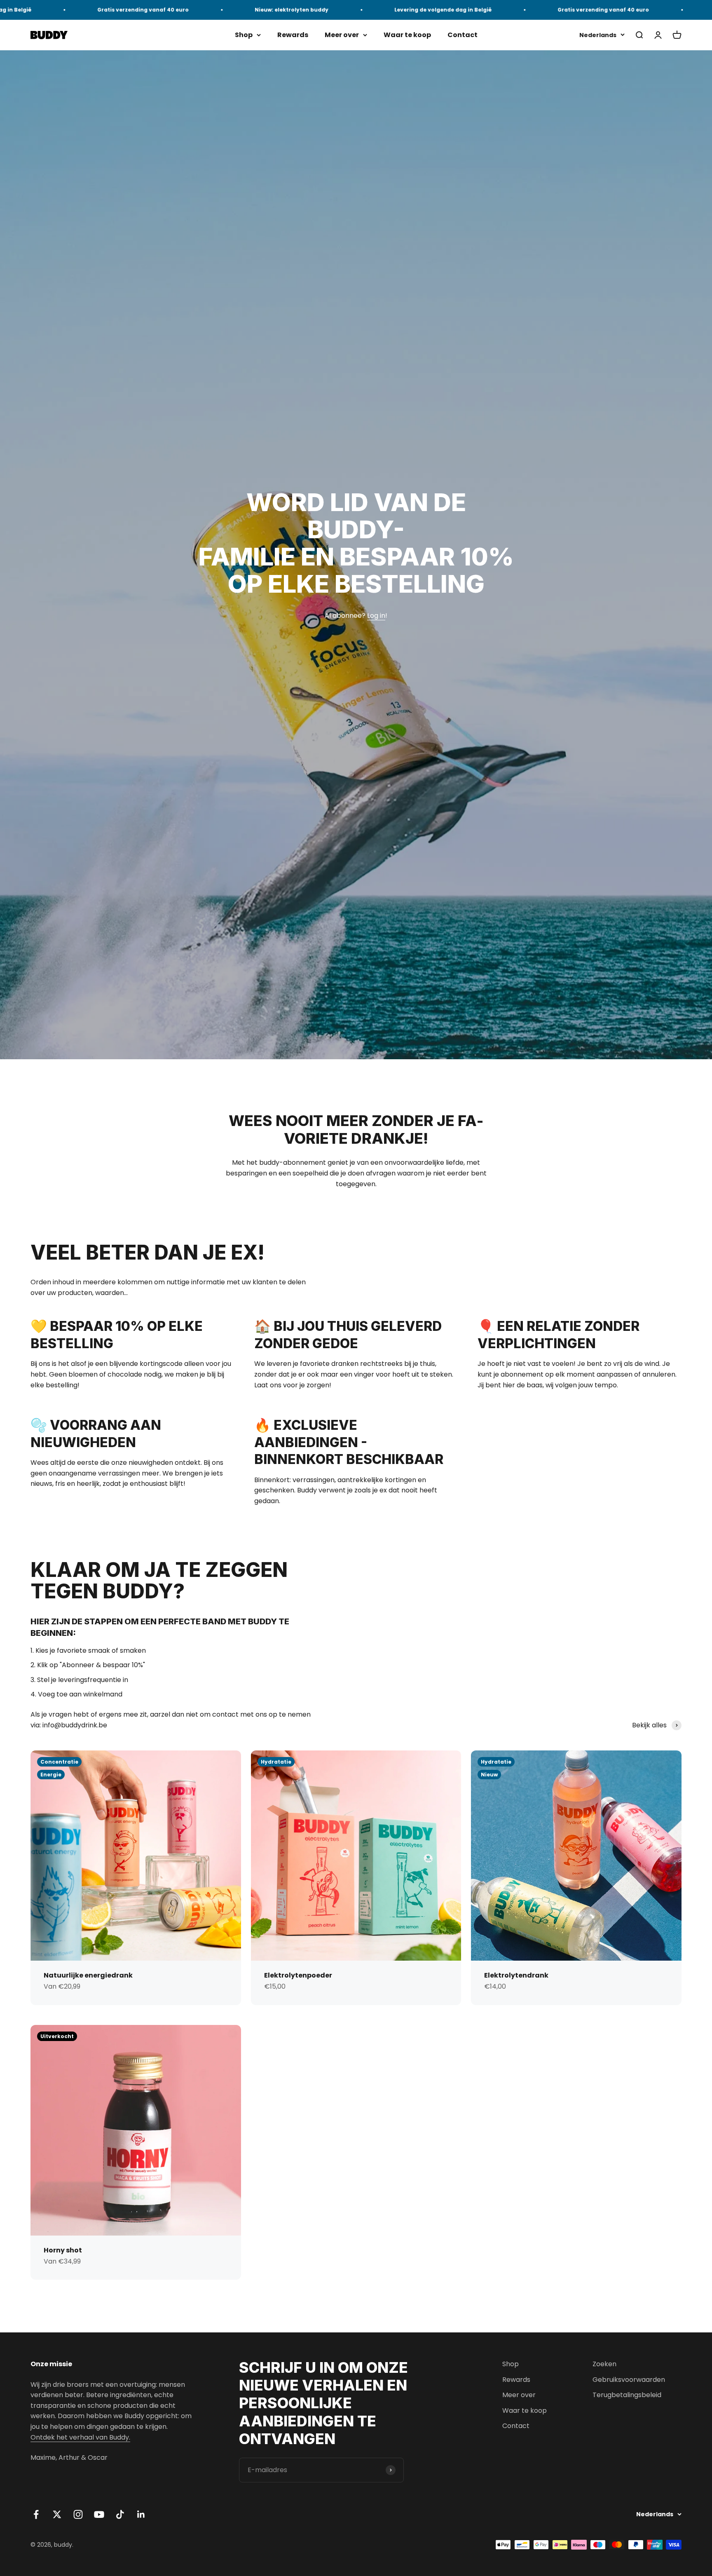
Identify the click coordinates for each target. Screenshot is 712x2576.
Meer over (342, 35)
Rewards (293, 35)
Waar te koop (407, 35)
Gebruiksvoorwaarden (629, 2380)
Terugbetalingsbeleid (627, 2395)
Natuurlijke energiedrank (88, 1975)
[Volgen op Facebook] (36, 2514)
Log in (376, 616)
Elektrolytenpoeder (298, 1975)
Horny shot (63, 2250)
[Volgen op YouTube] (99, 2514)
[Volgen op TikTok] (120, 2514)
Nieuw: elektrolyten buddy (223, 10)
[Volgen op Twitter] (57, 2514)
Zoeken (604, 2364)
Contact (463, 35)
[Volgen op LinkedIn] (141, 2514)
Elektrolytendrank (516, 1975)
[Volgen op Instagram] (78, 2514)
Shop (244, 35)
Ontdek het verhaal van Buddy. (80, 2437)
